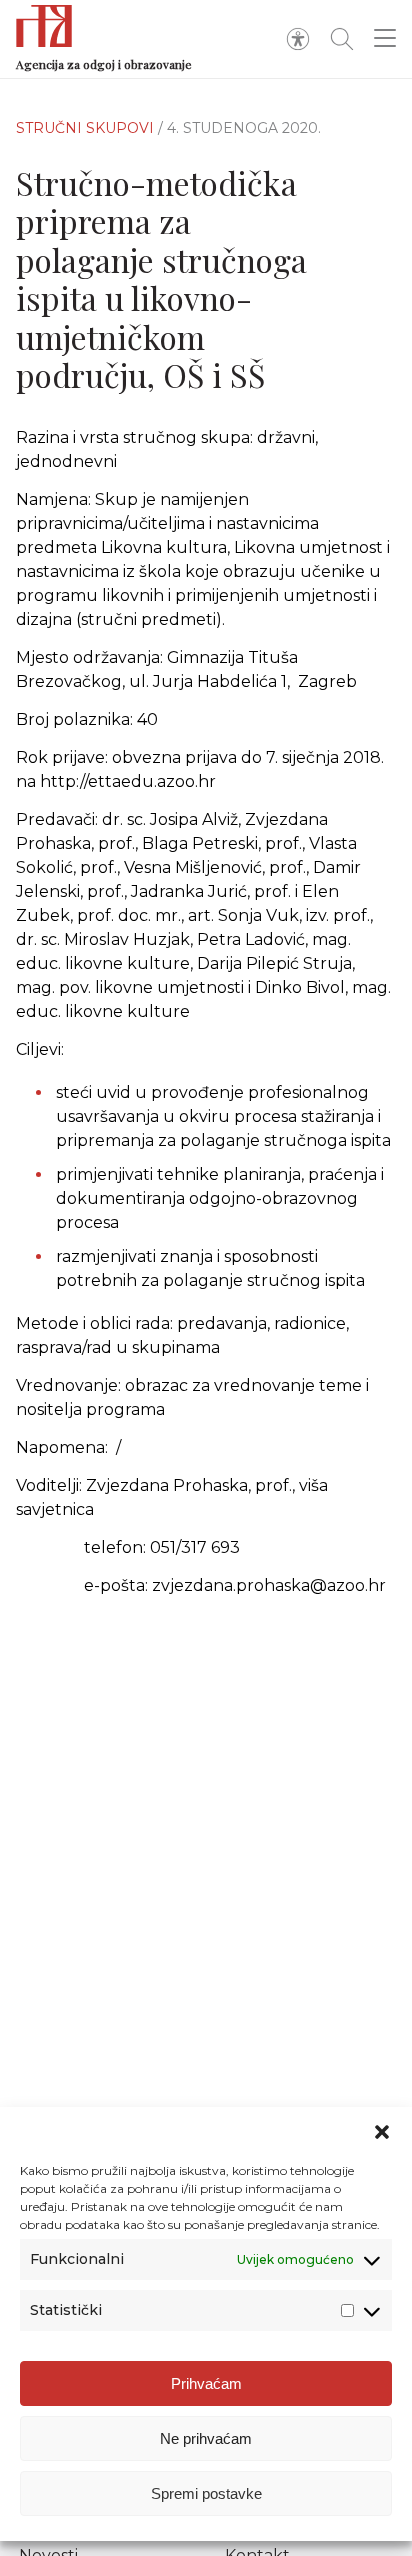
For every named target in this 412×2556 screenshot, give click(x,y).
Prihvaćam (206, 2383)
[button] (382, 2132)
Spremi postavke (206, 2493)
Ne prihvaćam (206, 2438)
